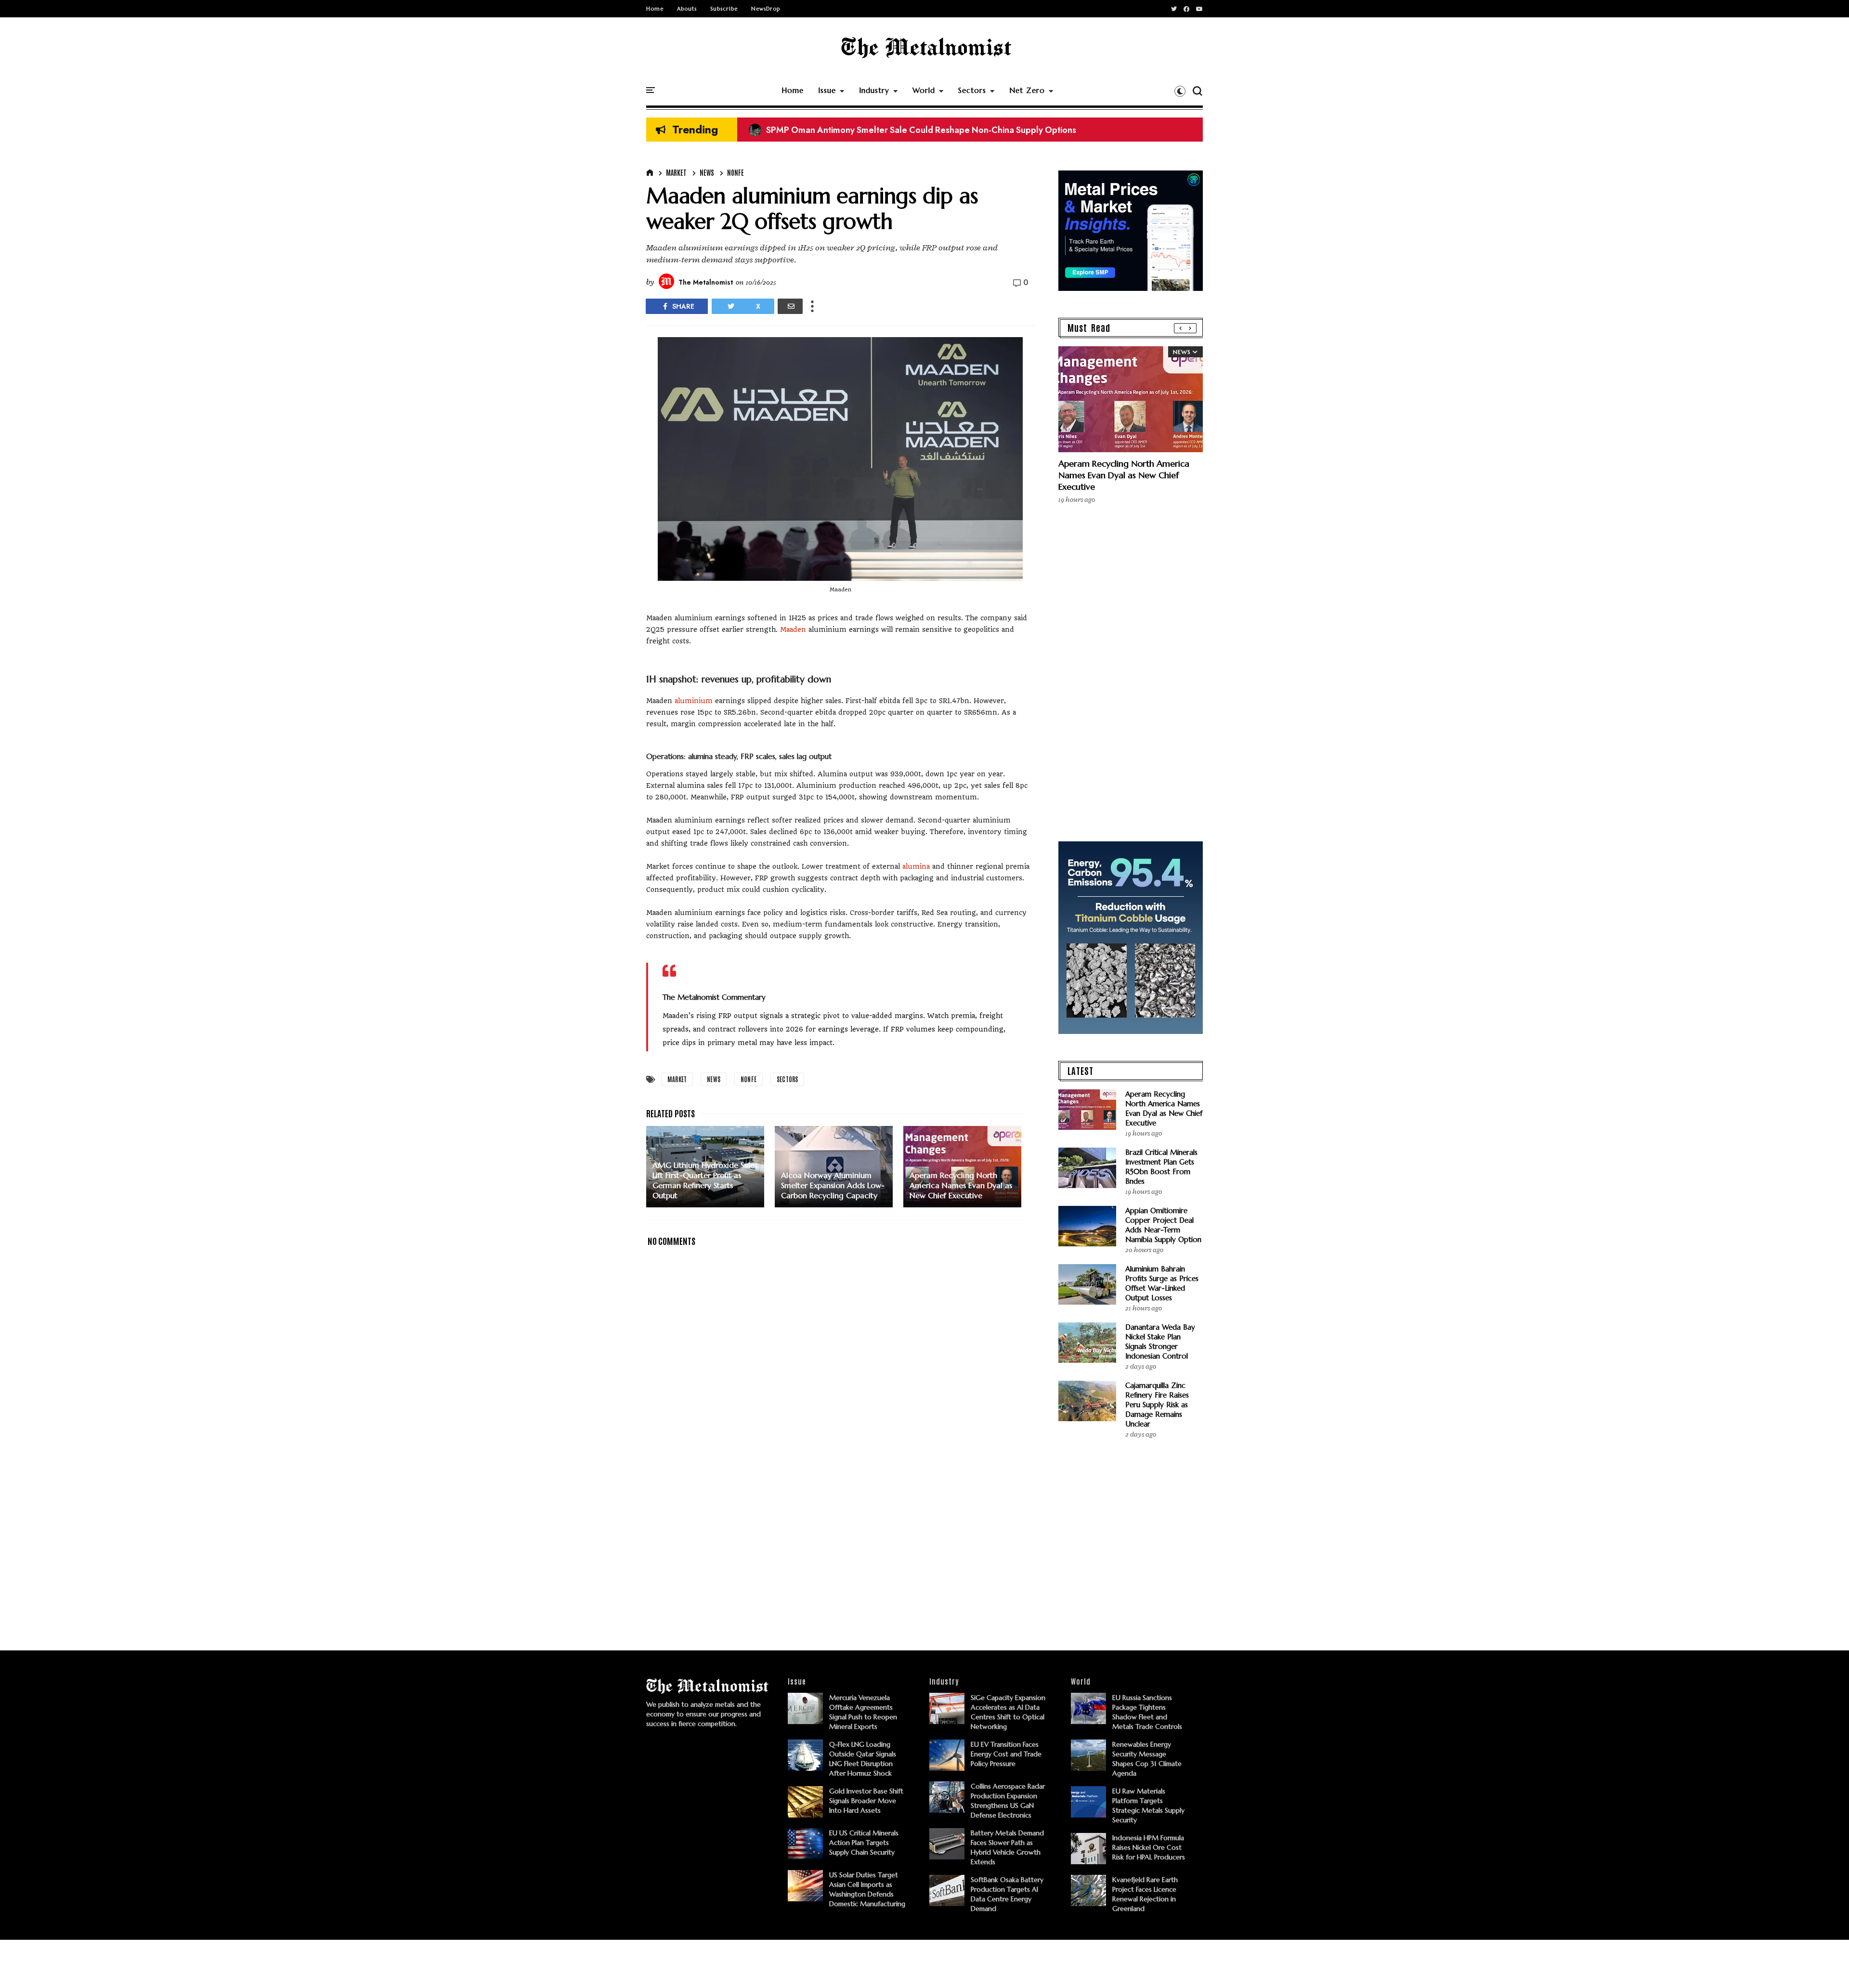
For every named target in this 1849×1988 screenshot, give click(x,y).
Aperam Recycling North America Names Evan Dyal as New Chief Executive (1124, 475)
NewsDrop (766, 9)
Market (676, 172)
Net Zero (1027, 90)
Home (655, 9)
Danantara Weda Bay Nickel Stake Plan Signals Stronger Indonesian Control (1160, 1341)
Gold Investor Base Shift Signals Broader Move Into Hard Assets (866, 1801)
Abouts (687, 9)
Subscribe (724, 9)
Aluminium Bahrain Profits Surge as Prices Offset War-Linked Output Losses (1162, 1283)
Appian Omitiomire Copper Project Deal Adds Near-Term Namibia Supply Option (1163, 1225)
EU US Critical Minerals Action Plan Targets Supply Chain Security (864, 1843)
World (924, 90)
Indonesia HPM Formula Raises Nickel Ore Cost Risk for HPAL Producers (1149, 1847)
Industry (874, 90)
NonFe (736, 172)
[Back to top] (1825, 1965)
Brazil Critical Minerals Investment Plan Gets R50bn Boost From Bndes (1161, 1167)
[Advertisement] (840, 1550)
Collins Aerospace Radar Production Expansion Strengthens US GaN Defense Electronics (932, 130)
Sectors (972, 90)
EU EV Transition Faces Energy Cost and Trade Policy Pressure (1006, 1754)
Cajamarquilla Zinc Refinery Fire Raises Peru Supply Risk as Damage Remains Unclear (1157, 1405)
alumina (916, 866)
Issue (827, 90)
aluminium (694, 701)
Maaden (793, 629)
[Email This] (790, 306)
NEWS (707, 172)
